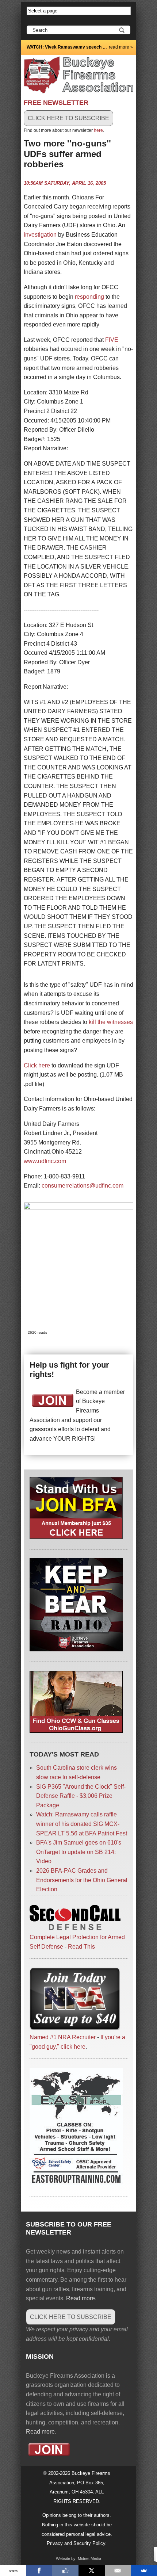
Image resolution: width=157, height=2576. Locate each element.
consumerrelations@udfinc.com (83, 1186)
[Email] (118, 2571)
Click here (37, 1065)
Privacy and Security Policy (76, 2543)
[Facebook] (39, 2571)
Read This (81, 1947)
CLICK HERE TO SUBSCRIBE (68, 118)
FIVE (112, 340)
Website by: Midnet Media (78, 2558)
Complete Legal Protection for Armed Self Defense (77, 1942)
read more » (121, 47)
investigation (40, 235)
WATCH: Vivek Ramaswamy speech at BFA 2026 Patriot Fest (67, 47)
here (98, 130)
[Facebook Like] (65, 2571)
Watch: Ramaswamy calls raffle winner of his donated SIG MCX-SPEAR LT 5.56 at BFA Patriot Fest (82, 1824)
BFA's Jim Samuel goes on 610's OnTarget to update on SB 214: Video (79, 1852)
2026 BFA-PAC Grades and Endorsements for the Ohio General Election (82, 1880)
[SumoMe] (144, 2571)
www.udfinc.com (45, 1161)
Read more (81, 2298)
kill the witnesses (111, 1022)
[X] (92, 2571)
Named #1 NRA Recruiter (63, 2037)
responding (89, 297)
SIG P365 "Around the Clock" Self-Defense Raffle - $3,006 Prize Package (81, 1796)
